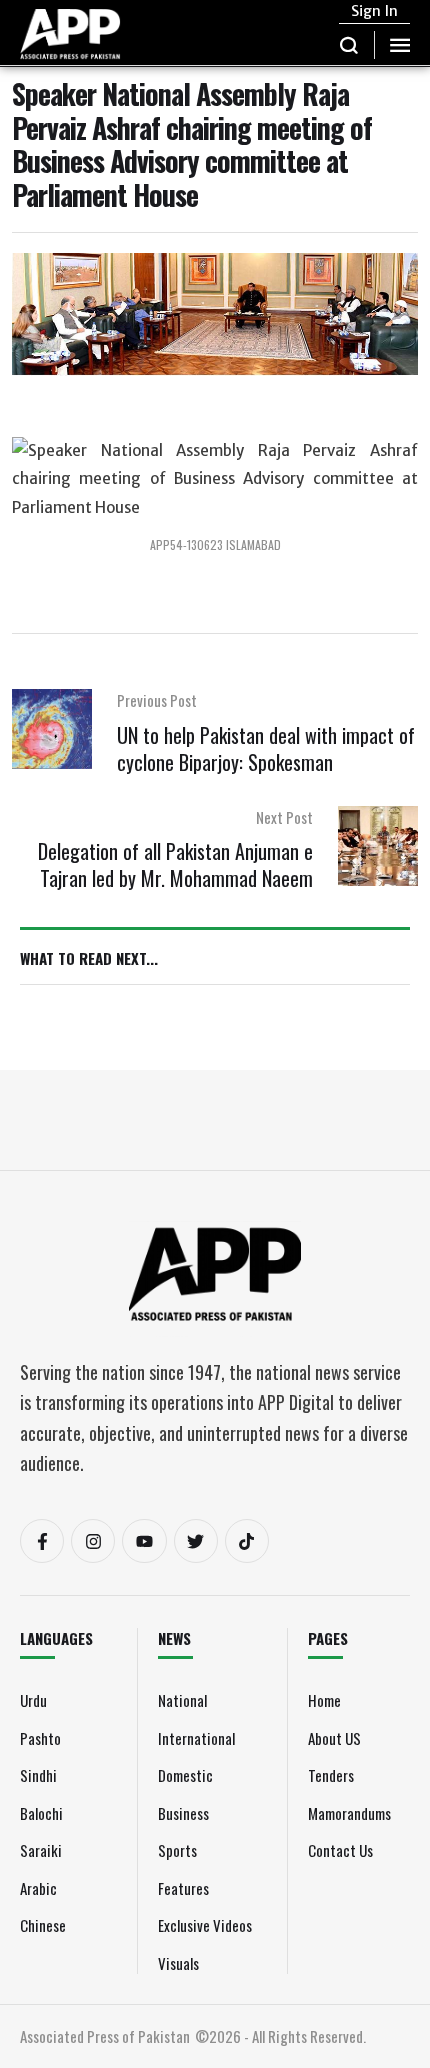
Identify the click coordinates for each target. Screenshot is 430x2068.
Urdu (33, 1700)
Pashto (40, 1738)
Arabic (38, 1888)
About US (334, 1738)
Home (324, 1700)
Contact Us (340, 1850)
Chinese (43, 1925)
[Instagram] (93, 1541)
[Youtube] (144, 1541)
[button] (349, 45)
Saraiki (41, 1850)
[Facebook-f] (42, 1541)
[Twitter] (196, 1541)
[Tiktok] (247, 1541)
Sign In (374, 11)
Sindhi (38, 1775)
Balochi (41, 1813)
